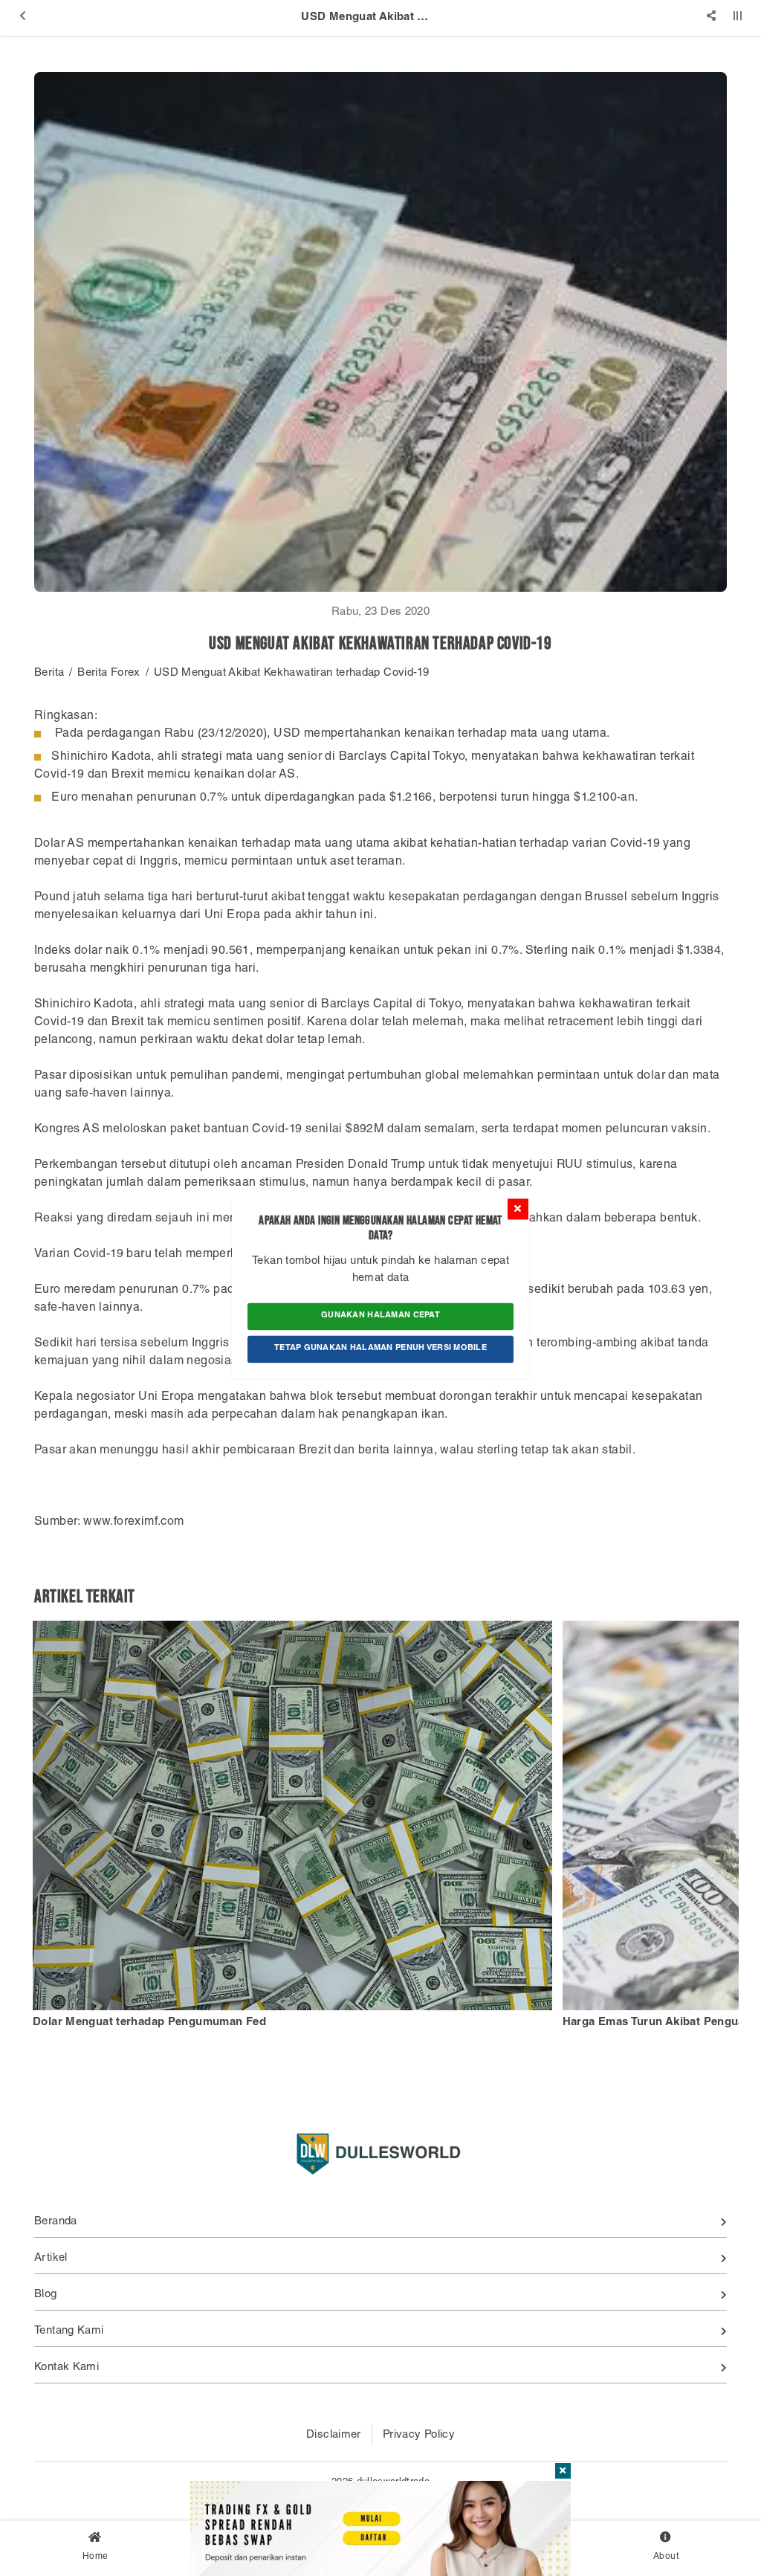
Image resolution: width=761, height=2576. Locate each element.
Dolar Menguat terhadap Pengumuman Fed (149, 2023)
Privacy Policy (419, 2435)
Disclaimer (334, 2435)
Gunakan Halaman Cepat (380, 1316)
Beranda (56, 2222)
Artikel (51, 2258)
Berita (49, 673)
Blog (46, 2295)
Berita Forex (109, 673)
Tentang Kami (69, 2331)
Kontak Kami (67, 2367)
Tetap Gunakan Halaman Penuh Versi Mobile (380, 1348)
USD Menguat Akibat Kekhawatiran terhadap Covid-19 (291, 673)
